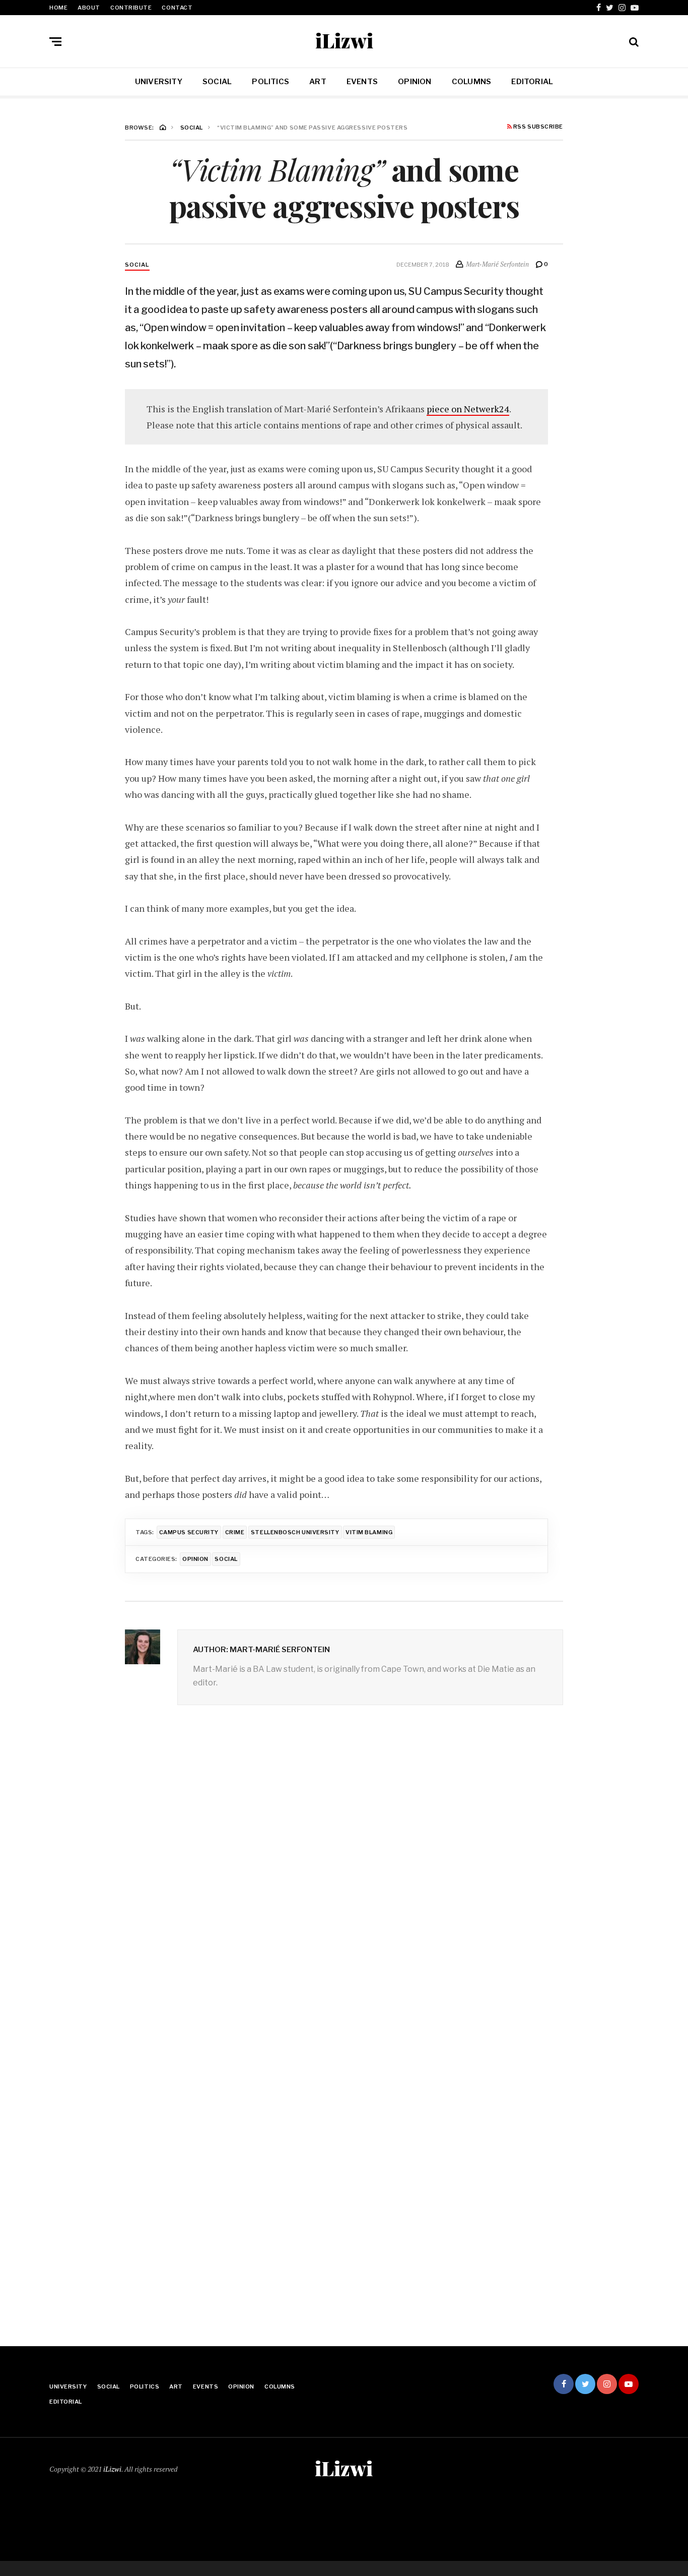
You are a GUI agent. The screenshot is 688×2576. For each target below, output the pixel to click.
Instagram (622, 8)
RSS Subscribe (537, 127)
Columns (472, 82)
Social (217, 82)
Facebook (599, 8)
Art (318, 82)
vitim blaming (369, 1532)
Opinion (415, 82)
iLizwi (344, 40)
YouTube (635, 8)
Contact (177, 8)
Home (58, 8)
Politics (270, 82)
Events (362, 82)
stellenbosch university (295, 1532)
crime (235, 1532)
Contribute (131, 8)
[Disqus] (344, 1872)
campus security (189, 1532)
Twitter (610, 8)
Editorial (532, 82)
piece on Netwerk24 (468, 409)
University (159, 82)
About (89, 8)
